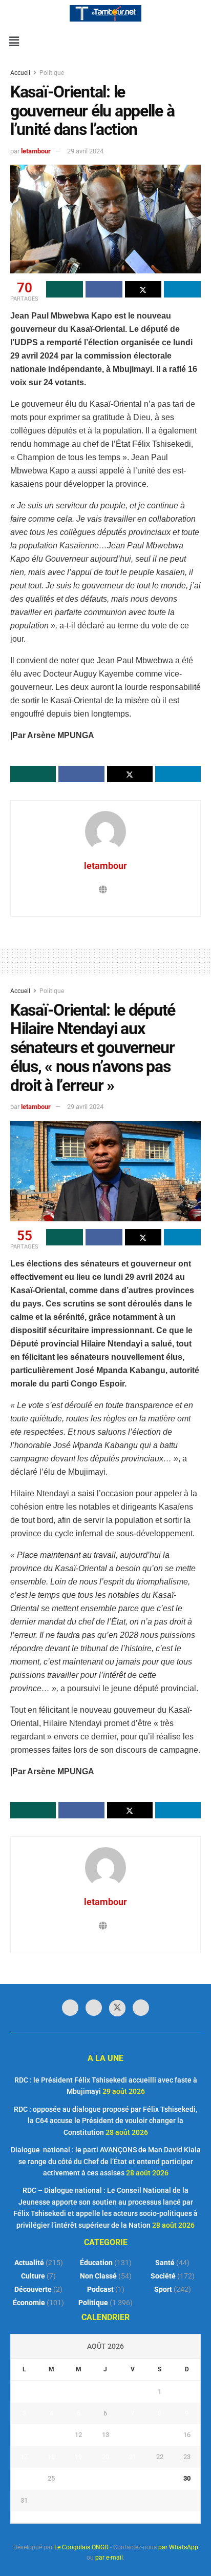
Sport (163, 2289)
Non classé (98, 2276)
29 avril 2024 (85, 151)
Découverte (33, 2289)
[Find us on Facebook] (70, 2008)
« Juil (102, 2517)
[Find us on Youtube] (141, 2008)
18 (51, 2457)
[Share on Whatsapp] (65, 289)
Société (163, 2276)
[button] (14, 42)
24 (24, 2478)
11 (51, 2435)
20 (105, 2457)
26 (78, 2478)
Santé (165, 2263)
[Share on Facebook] (104, 289)
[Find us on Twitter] (117, 2008)
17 (24, 2457)
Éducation (96, 2263)
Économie (29, 2303)
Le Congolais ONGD (81, 2547)
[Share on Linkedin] (182, 289)
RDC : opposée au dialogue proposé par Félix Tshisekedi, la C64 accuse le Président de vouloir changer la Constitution (105, 2121)
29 (160, 2478)
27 (105, 2478)
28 (133, 2478)
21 (133, 2457)
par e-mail (109, 2558)
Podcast (100, 2289)
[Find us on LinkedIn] (94, 2008)
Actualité (29, 2263)
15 (160, 2435)
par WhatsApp (178, 2547)
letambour (36, 151)
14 (133, 2435)
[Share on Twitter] (143, 289)
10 (24, 2435)
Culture (33, 2276)
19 (78, 2457)
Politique (52, 73)
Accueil (21, 73)
